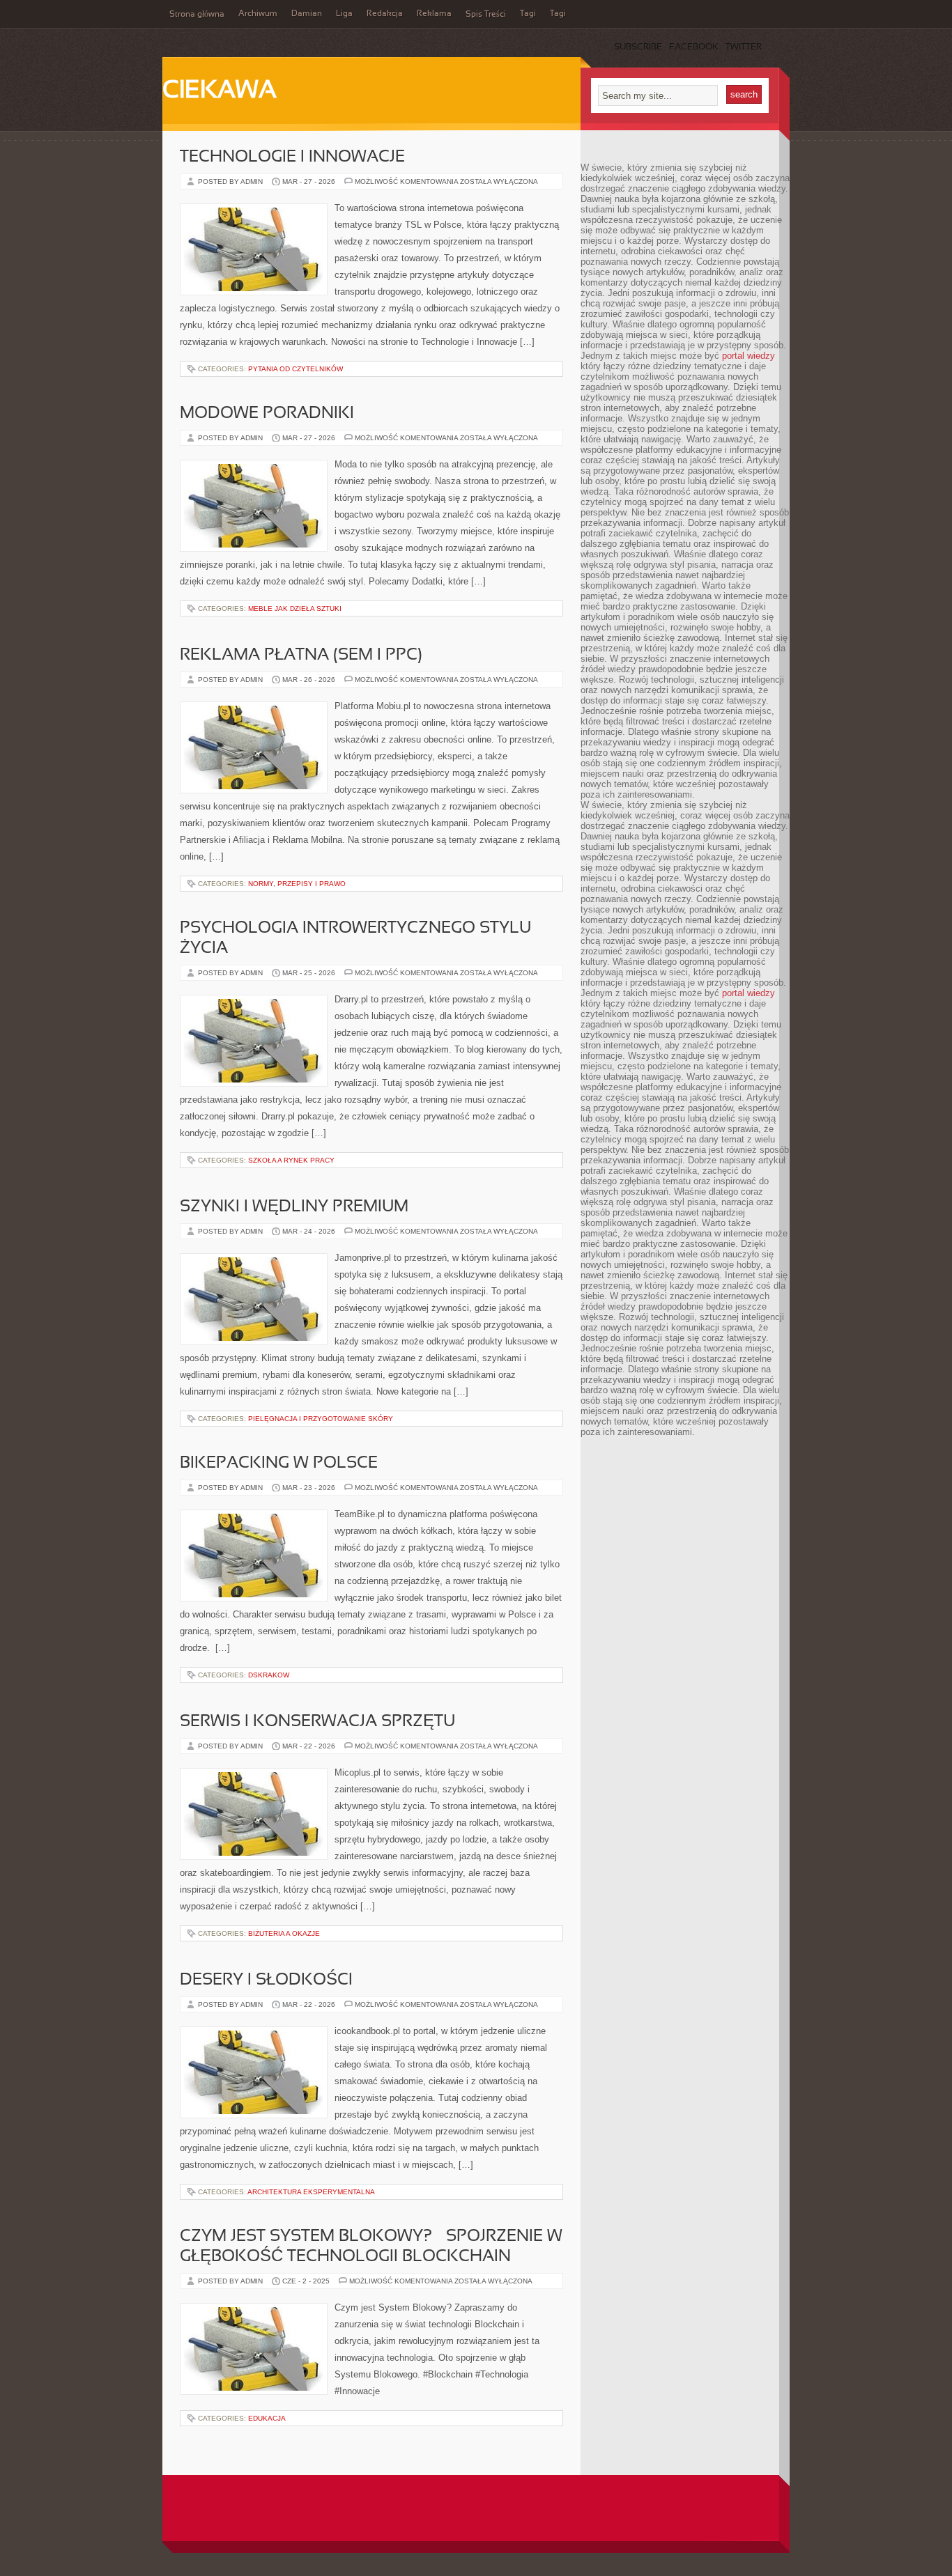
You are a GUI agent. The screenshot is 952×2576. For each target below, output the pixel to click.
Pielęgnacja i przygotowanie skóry (321, 1419)
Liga (344, 14)
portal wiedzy (748, 356)
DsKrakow (269, 1675)
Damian (307, 14)
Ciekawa (220, 91)
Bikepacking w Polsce (279, 1464)
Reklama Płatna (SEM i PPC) (301, 655)
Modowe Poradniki (267, 414)
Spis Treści (486, 15)
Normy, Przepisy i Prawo (297, 884)
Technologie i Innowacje (292, 157)
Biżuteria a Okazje (284, 1933)
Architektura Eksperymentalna (311, 2192)
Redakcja (385, 14)
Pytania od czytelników (295, 369)
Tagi (528, 14)
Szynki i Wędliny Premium (294, 1207)
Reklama (434, 14)
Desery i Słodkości (266, 1980)
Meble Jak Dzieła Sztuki (295, 608)
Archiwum (258, 14)
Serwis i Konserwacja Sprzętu (317, 1722)
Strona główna (197, 15)
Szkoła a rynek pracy (291, 1160)
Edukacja (267, 2418)
